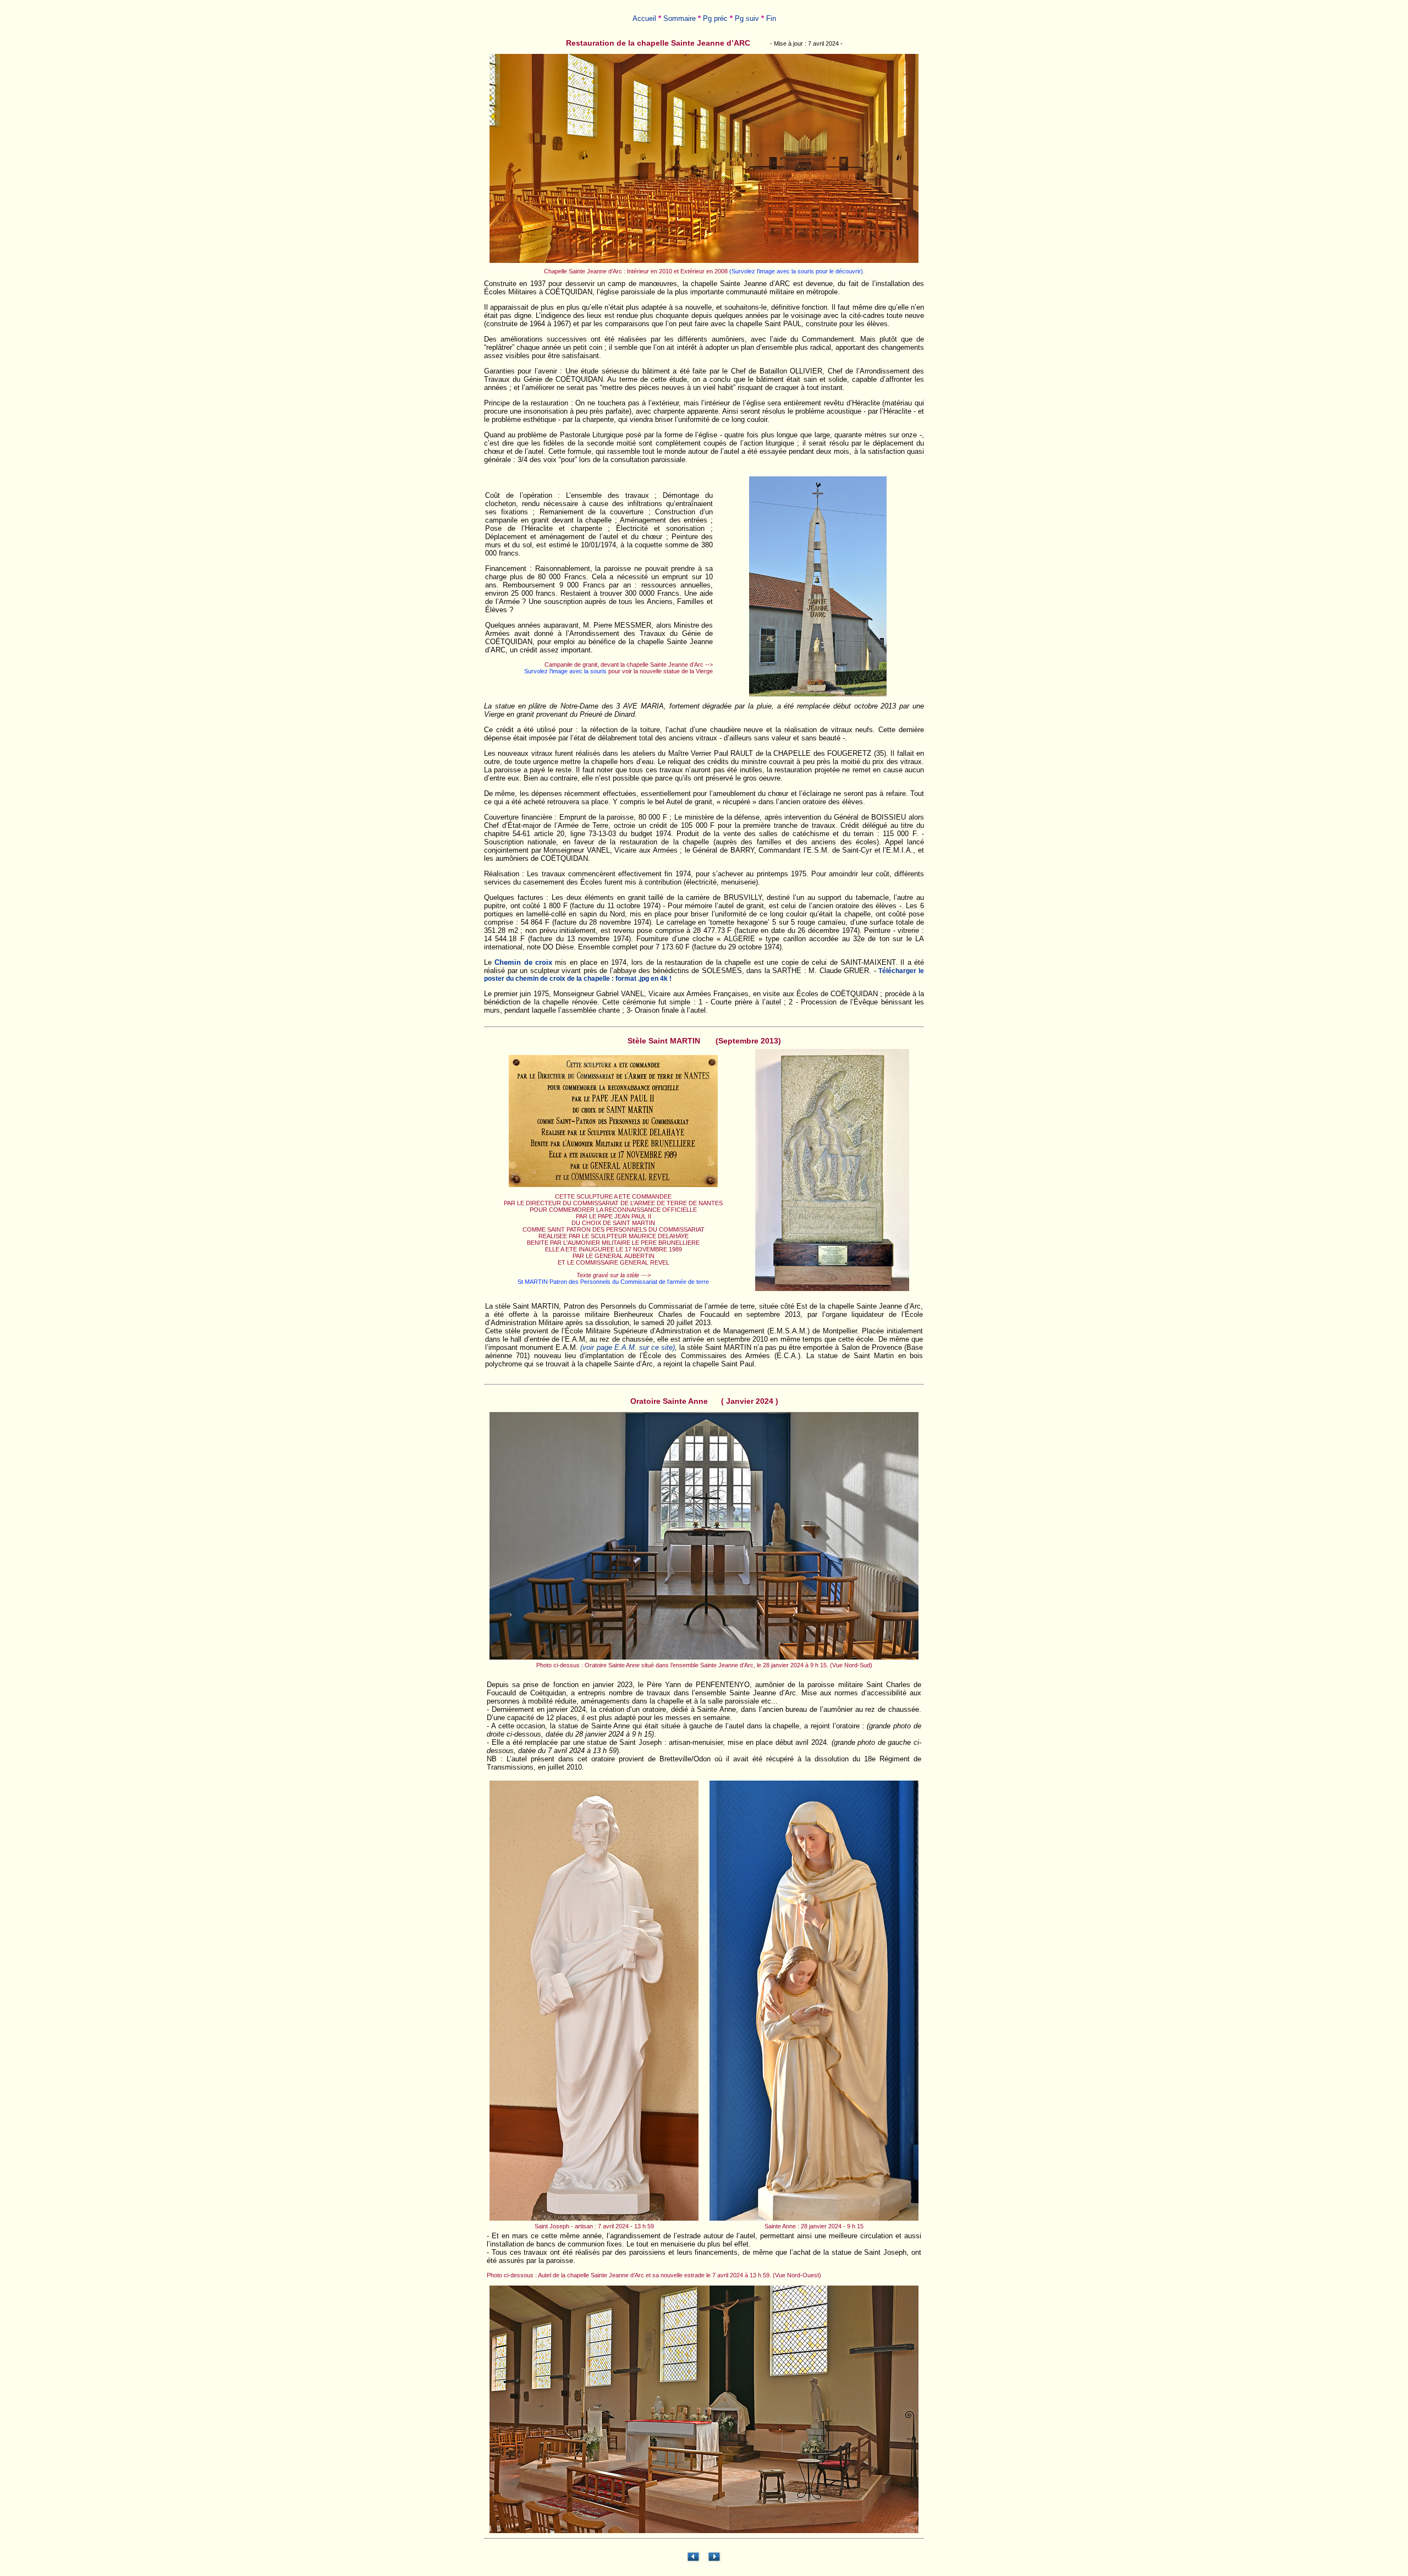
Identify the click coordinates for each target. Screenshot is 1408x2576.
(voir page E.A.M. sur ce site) (628, 1347)
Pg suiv (747, 18)
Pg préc (715, 18)
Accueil (644, 18)
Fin (771, 18)
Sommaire (680, 18)
